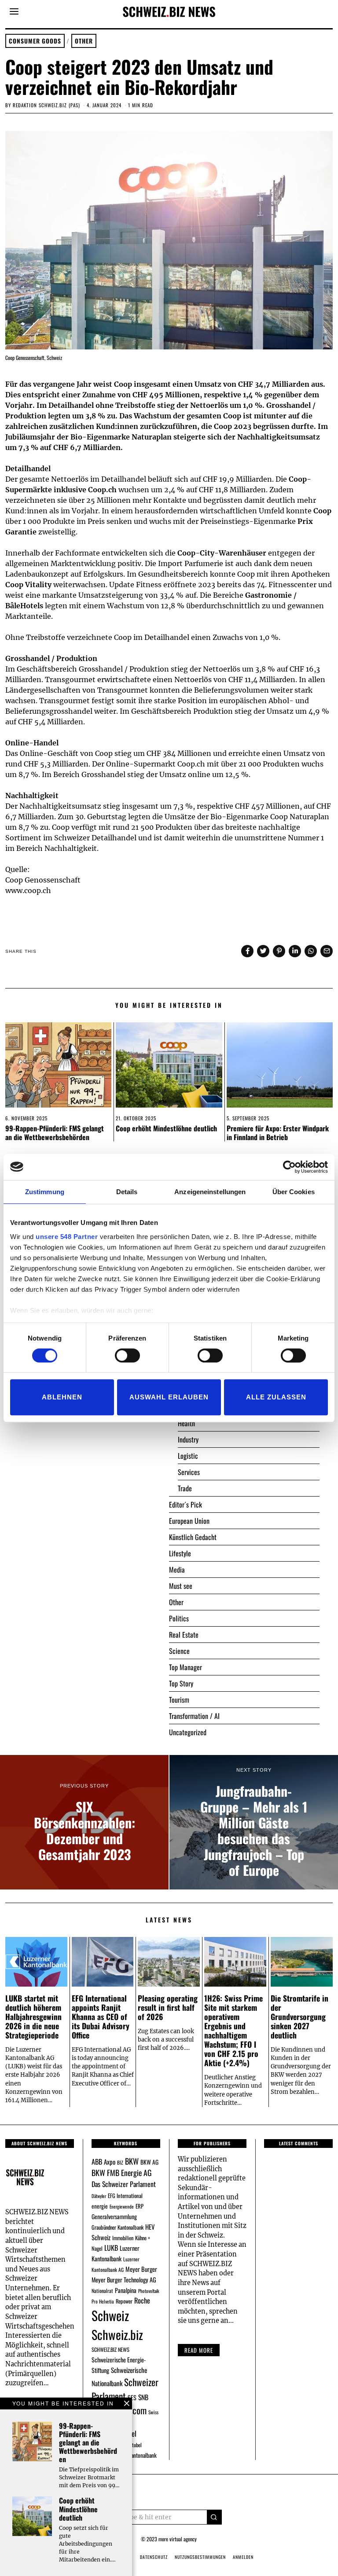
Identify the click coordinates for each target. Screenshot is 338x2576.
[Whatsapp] (311, 951)
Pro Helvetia (103, 2301)
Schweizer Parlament (125, 2389)
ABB (97, 2162)
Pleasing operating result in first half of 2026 (168, 2007)
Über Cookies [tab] (294, 1192)
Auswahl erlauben (169, 1397)
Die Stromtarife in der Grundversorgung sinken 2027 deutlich (299, 2016)
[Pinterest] (279, 951)
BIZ (120, 2162)
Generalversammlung (114, 2216)
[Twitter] (263, 951)
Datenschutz (154, 2557)
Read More (199, 2350)
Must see (181, 1586)
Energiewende (122, 2206)
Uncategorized (188, 1732)
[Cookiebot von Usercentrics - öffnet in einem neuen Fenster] (289, 1167)
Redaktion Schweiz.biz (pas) (46, 105)
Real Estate (184, 1635)
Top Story (181, 1683)
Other (84, 41)
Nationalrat (102, 2291)
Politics (179, 1618)
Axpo (110, 2162)
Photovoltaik (149, 2291)
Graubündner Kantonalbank (118, 2227)
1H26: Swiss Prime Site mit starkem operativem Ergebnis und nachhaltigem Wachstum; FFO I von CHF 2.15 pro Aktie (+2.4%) (233, 2031)
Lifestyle (180, 1553)
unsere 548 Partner (67, 1237)
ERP (140, 2206)
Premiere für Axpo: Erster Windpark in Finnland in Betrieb (278, 1132)
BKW (132, 2161)
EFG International (125, 2196)
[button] (214, 2517)
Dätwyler (99, 2196)
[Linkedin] (295, 951)
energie (100, 2206)
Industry (188, 1439)
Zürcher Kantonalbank (134, 2455)
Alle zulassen (276, 1397)
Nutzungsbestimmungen (200, 2557)
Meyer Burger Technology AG (124, 2280)
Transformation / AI (194, 1716)
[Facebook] (247, 951)
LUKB (111, 2248)
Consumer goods (35, 41)
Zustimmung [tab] (45, 1192)
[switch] (127, 1355)
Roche (142, 2300)
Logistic (188, 1456)
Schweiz (110, 2315)
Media (177, 1570)
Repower (124, 2301)
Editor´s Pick (186, 1504)
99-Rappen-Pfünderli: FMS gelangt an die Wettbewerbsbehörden (55, 1132)
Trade (185, 1488)
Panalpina (126, 2290)
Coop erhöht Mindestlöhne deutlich (166, 1128)
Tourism (179, 1700)
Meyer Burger (141, 2269)
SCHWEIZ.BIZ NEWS (110, 2349)
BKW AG (149, 2162)
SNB (143, 2397)
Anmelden (243, 2557)
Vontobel (133, 2445)
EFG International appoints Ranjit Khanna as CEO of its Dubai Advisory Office (101, 2016)
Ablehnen (62, 1397)
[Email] (327, 951)
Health (186, 1423)
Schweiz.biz (117, 2334)
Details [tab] (127, 1192)
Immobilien (123, 2238)
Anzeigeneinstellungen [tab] (210, 1192)
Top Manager (186, 1667)
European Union (189, 1521)
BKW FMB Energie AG (121, 2173)
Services (189, 1472)
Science (179, 1651)
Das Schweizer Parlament (124, 2184)
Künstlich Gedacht (193, 1537)
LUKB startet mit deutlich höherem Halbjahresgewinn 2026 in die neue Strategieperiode (33, 2016)
